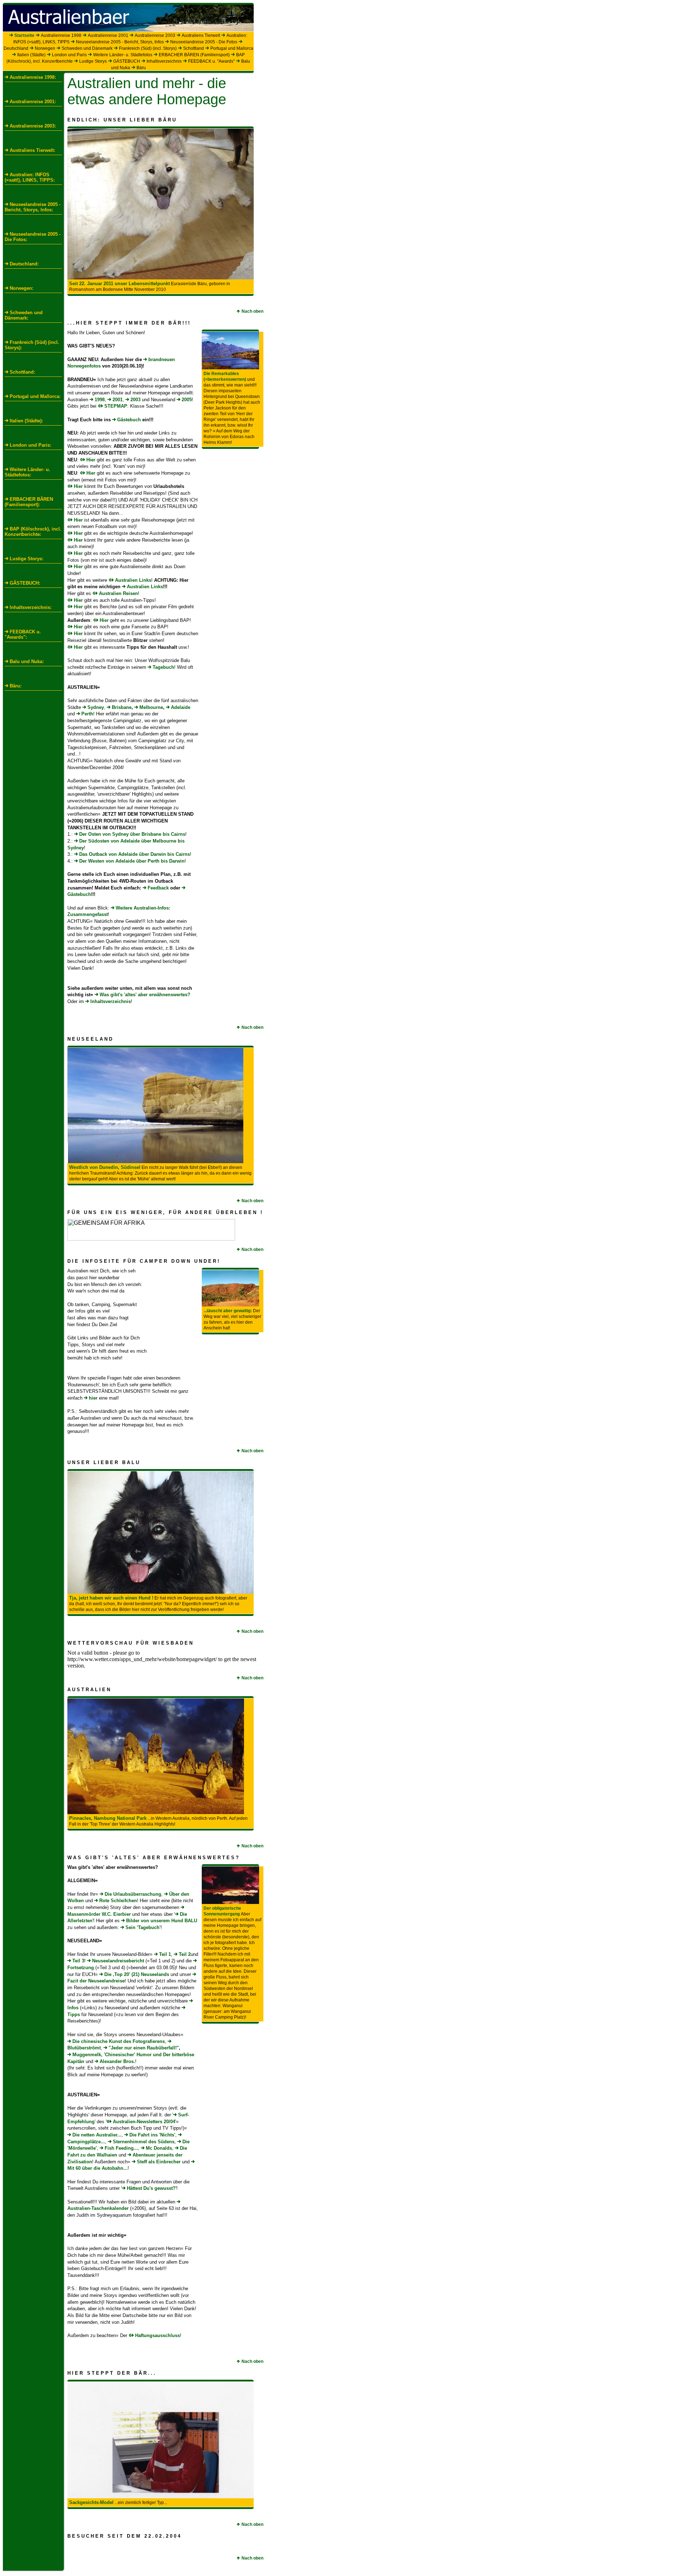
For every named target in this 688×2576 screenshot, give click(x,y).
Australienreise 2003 (155, 35)
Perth (87, 714)
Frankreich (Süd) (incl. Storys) (148, 48)
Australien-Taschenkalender (98, 2208)
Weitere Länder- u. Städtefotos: (27, 472)
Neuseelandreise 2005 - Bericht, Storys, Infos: (33, 207)
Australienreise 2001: (33, 102)
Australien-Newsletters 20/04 (144, 2122)
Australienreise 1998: (33, 77)
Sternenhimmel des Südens (144, 2142)
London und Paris (69, 55)
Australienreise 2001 (108, 35)
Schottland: (22, 372)
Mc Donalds (159, 2148)
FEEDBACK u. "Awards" (211, 61)
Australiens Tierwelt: (32, 150)
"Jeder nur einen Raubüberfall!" (144, 2048)
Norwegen (45, 48)
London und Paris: (30, 445)
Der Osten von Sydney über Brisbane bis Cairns (132, 834)
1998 (100, 400)
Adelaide (181, 707)
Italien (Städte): (26, 421)
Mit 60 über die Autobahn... (97, 2168)
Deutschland (16, 48)
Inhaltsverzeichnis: (31, 607)
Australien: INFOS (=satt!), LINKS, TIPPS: (30, 177)
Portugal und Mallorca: (35, 396)
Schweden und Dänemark (87, 48)
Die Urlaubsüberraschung (133, 1894)
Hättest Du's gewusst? (151, 2188)
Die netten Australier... (97, 2135)
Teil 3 (78, 1961)
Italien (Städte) (31, 55)
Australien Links (133, 580)
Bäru (141, 68)
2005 (187, 400)
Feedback (158, 888)
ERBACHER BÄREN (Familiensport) (194, 55)
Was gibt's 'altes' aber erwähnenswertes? (145, 995)
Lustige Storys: (27, 559)
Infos (73, 2008)
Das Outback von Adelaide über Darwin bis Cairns (135, 854)
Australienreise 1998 (61, 35)
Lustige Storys (93, 61)
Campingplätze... (86, 2142)
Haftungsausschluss (157, 2335)
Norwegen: (21, 288)
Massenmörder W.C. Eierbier (99, 1914)
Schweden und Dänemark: (24, 315)
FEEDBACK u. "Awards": (23, 634)
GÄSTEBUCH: (25, 583)
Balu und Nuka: (27, 661)
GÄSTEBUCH (127, 61)
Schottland (193, 48)
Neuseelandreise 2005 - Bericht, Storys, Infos (120, 42)
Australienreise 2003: (33, 126)
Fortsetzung (81, 1968)
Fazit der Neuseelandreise (96, 1981)
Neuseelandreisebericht (118, 1961)
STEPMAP (116, 406)
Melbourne (151, 707)
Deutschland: (24, 264)
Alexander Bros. (117, 2061)
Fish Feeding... (121, 2148)
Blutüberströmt (84, 2048)
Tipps (74, 2014)
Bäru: (16, 686)
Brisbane (122, 707)
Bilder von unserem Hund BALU (162, 1921)
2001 (118, 400)
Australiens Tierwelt (201, 35)
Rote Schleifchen (118, 1901)
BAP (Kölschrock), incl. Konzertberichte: (33, 532)
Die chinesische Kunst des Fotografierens (119, 2041)
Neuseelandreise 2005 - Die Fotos (204, 42)
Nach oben (252, 311)
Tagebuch (163, 667)
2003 (135, 400)
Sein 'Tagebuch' (143, 1927)
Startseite (24, 35)
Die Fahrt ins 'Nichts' (152, 2135)
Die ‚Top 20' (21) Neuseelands (137, 1974)
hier (93, 1398)
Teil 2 (185, 1954)
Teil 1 (165, 1954)
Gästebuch (129, 420)
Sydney (96, 707)
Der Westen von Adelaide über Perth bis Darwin (132, 861)
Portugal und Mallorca (232, 48)
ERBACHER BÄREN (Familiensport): (29, 502)
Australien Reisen (118, 593)
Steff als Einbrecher (159, 2162)
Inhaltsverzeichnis (164, 61)
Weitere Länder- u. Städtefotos (123, 55)
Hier (91, 460)
